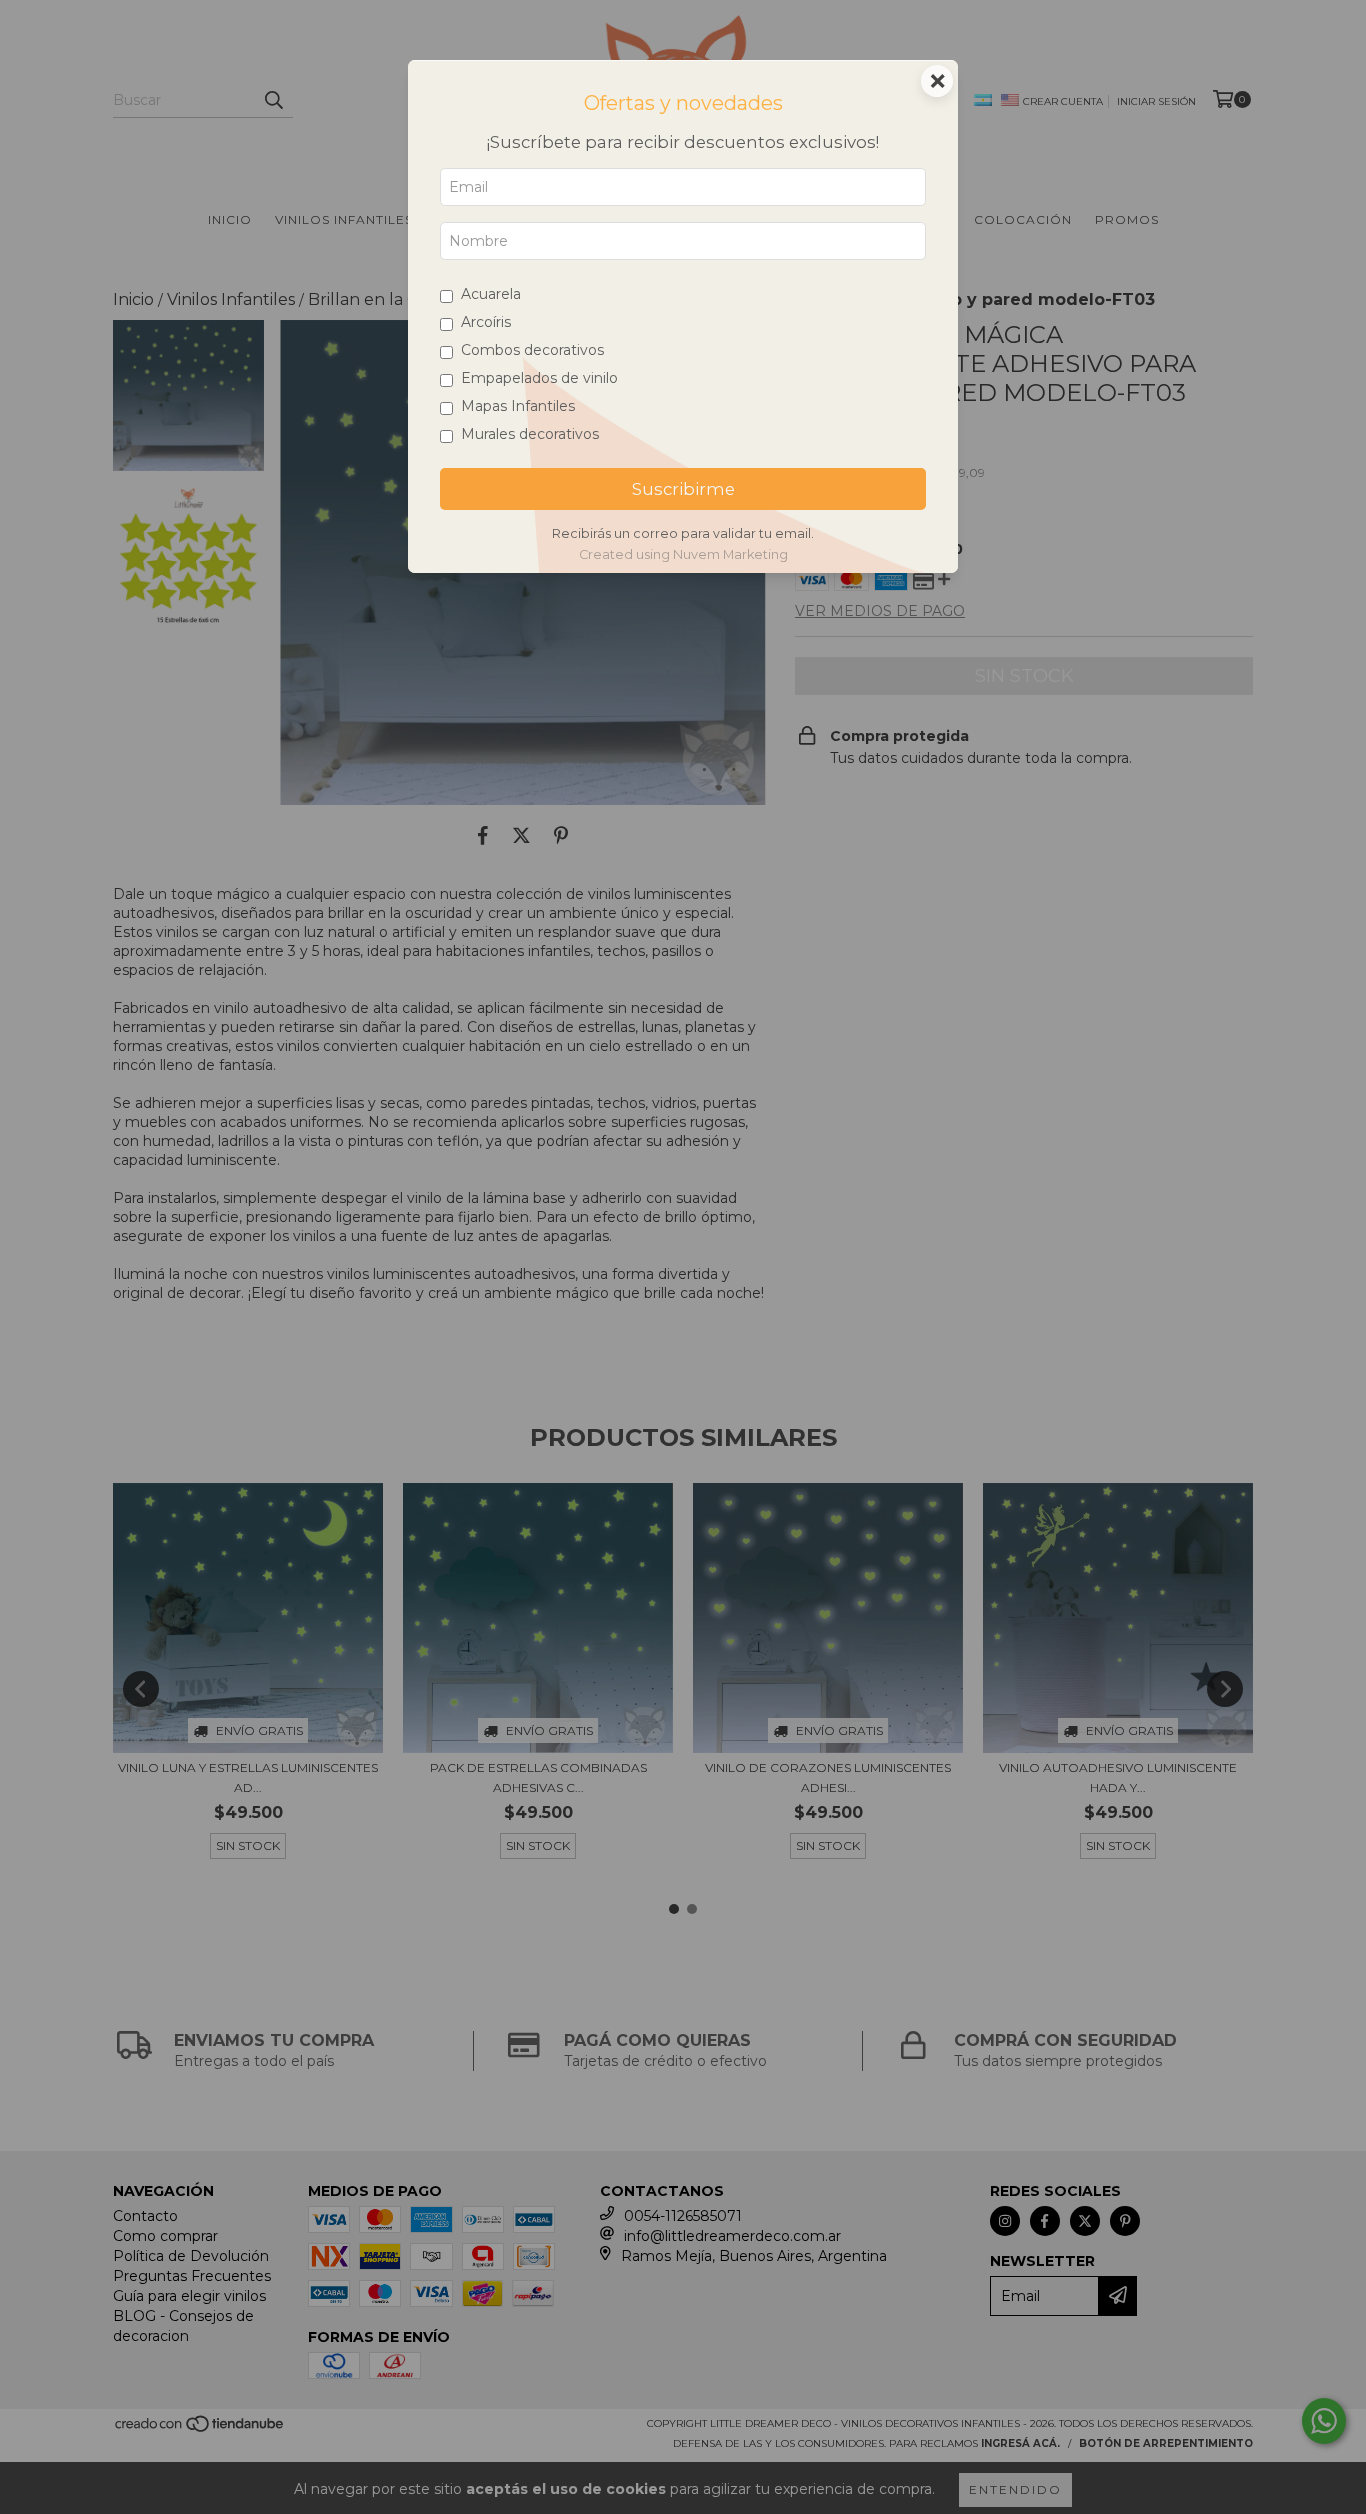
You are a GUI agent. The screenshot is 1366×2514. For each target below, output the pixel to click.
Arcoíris (486, 322)
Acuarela (491, 294)
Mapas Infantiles (518, 406)
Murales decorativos (530, 434)
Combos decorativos (532, 350)
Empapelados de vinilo (539, 378)
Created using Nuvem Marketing (683, 554)
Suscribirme (683, 489)
